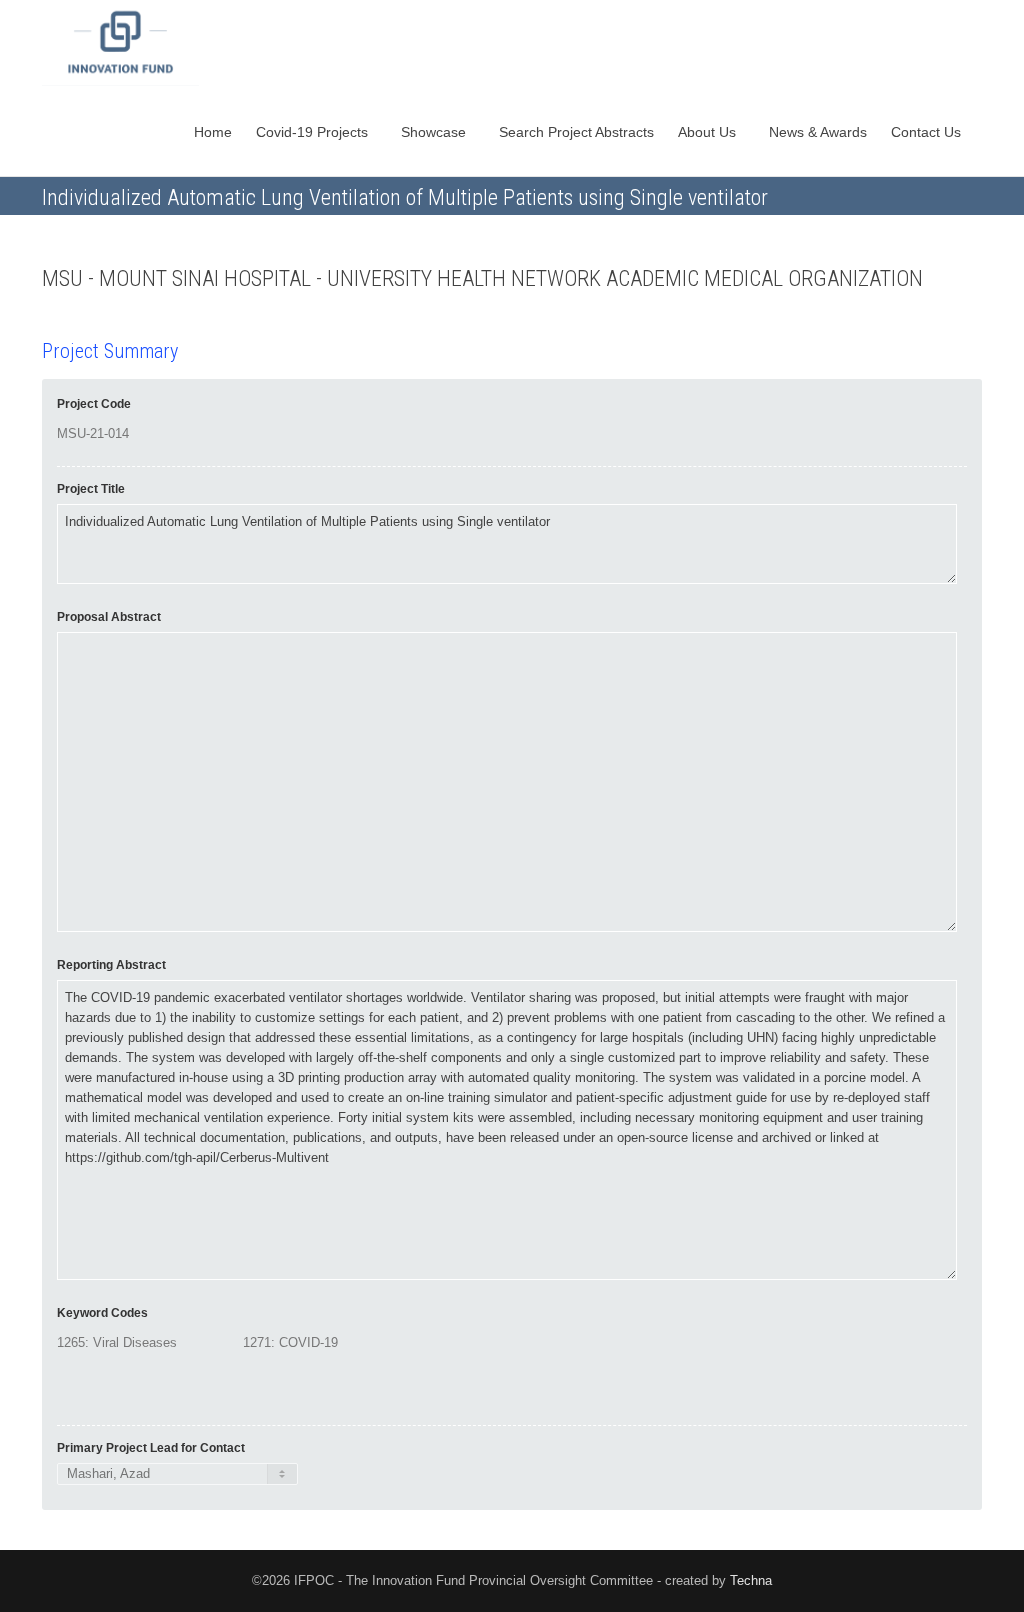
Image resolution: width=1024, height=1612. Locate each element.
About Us (709, 132)
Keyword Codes (102, 1313)
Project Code (94, 404)
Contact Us (928, 132)
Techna (751, 1580)
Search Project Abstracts (576, 132)
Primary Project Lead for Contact (151, 1448)
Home (213, 132)
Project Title (91, 489)
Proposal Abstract (109, 617)
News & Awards (818, 132)
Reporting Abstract (111, 965)
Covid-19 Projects (314, 132)
